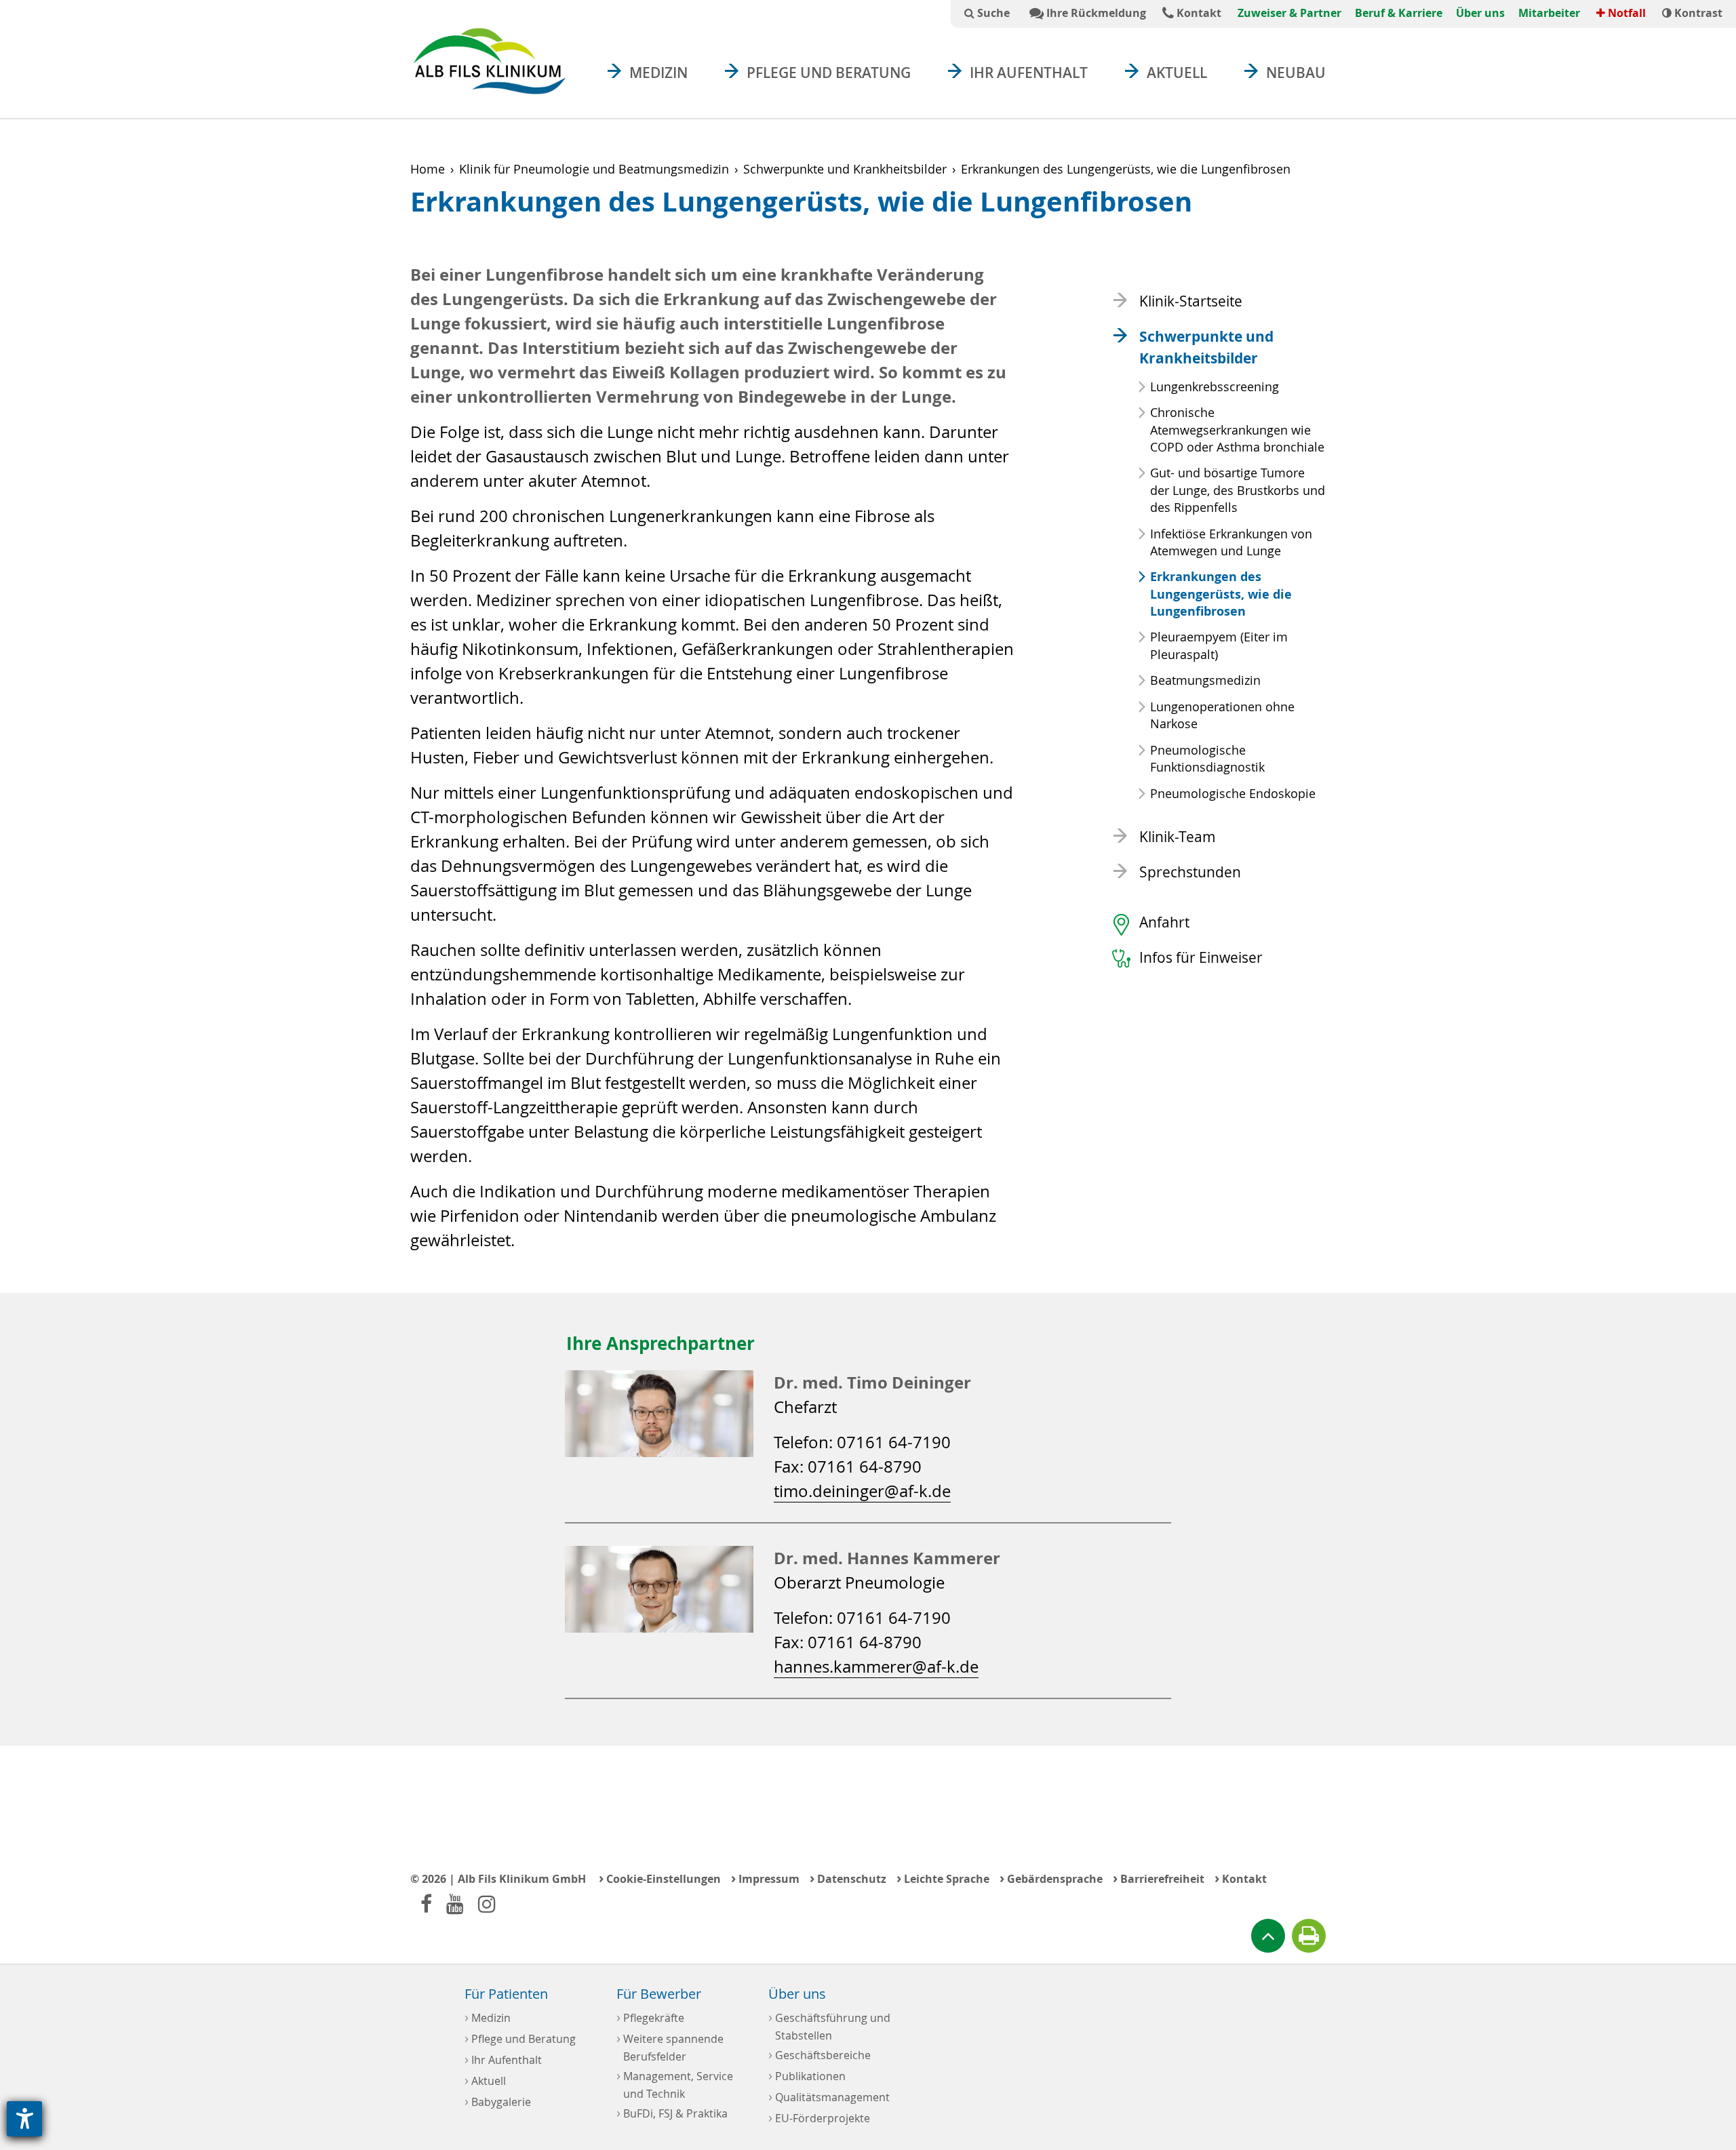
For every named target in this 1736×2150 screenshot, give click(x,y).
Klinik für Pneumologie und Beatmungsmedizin (594, 169)
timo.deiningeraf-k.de (862, 1491)
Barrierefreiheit (1159, 1878)
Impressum (765, 1878)
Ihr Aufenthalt (1029, 73)
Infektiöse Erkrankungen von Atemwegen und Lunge (1231, 542)
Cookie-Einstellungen (660, 1878)
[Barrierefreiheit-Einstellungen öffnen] (24, 2119)
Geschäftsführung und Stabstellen (829, 2025)
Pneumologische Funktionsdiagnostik (1207, 758)
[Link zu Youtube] (455, 1904)
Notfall (1625, 13)
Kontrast (1697, 13)
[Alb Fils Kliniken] (489, 61)
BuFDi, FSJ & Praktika (672, 2112)
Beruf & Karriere (1399, 13)
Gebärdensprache (1051, 1878)
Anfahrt (1164, 922)
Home (428, 169)
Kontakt (1198, 13)
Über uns (1480, 13)
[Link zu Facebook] (426, 1904)
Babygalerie (498, 2101)
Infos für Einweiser (1201, 957)
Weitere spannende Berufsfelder (670, 2046)
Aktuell (1177, 73)
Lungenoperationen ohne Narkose (1222, 715)
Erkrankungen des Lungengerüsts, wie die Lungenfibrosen (1221, 594)
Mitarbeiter (1549, 13)
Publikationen (807, 2075)
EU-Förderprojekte (819, 2117)
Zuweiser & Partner (1289, 13)
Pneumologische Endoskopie (1233, 793)
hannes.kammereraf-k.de (876, 1667)
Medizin (658, 73)
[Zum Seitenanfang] (1268, 1936)
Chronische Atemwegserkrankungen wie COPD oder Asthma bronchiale (1237, 429)
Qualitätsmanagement (829, 2096)
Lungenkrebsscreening (1215, 386)
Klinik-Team (1178, 837)
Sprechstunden (1190, 872)
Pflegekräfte (650, 2017)
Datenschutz (848, 1878)
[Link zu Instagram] (487, 1904)
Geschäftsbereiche (820, 2054)
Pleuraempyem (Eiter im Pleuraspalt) (1219, 645)
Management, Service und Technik (675, 2084)
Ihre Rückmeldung (1095, 13)
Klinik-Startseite (1191, 301)
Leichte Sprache (943, 1878)
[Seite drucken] (1309, 1936)
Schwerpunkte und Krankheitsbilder (845, 169)
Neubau (1296, 73)
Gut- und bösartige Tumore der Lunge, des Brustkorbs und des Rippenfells (1238, 490)
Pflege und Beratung (829, 73)
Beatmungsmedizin (1205, 680)
